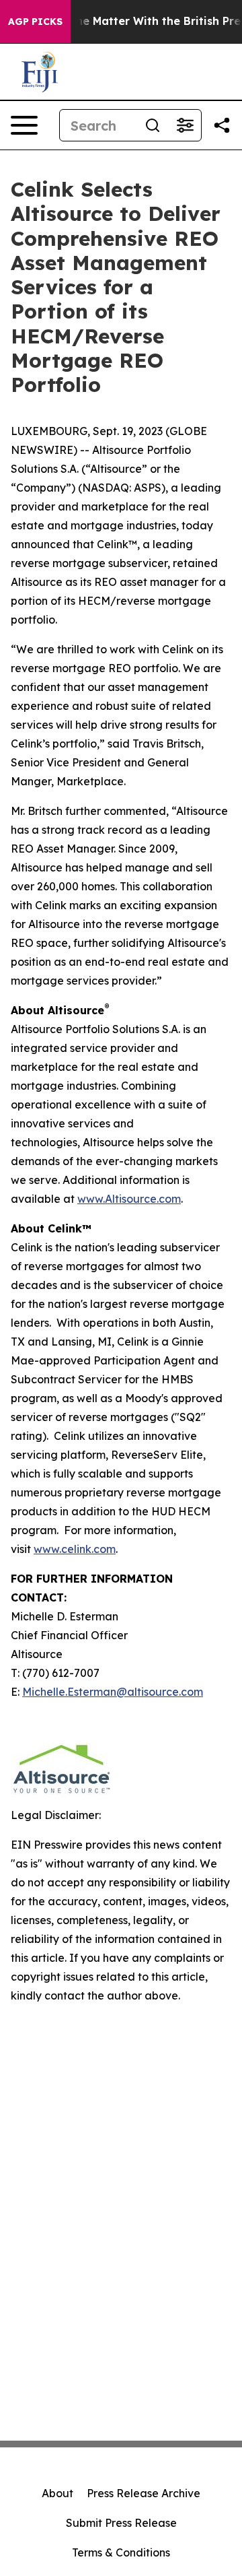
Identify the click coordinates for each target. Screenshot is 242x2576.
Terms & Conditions (121, 2552)
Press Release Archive (144, 2493)
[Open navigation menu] (24, 125)
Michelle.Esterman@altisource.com (113, 1692)
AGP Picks (35, 22)
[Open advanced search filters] (185, 125)
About (57, 2493)
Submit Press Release (121, 2523)
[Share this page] (222, 125)
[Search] (153, 125)
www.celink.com (75, 1549)
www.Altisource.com (129, 1199)
